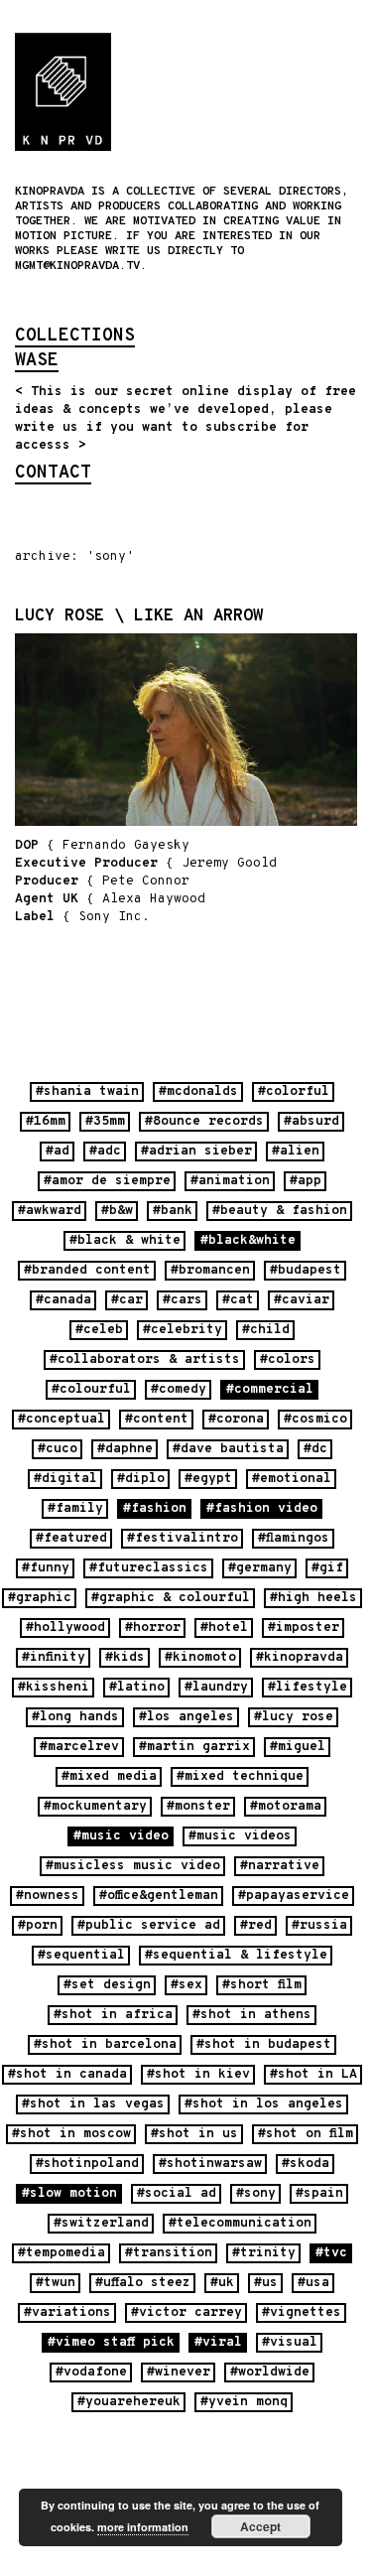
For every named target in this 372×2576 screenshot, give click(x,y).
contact (53, 475)
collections (75, 338)
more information (143, 2527)
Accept (260, 2526)
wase (37, 362)
